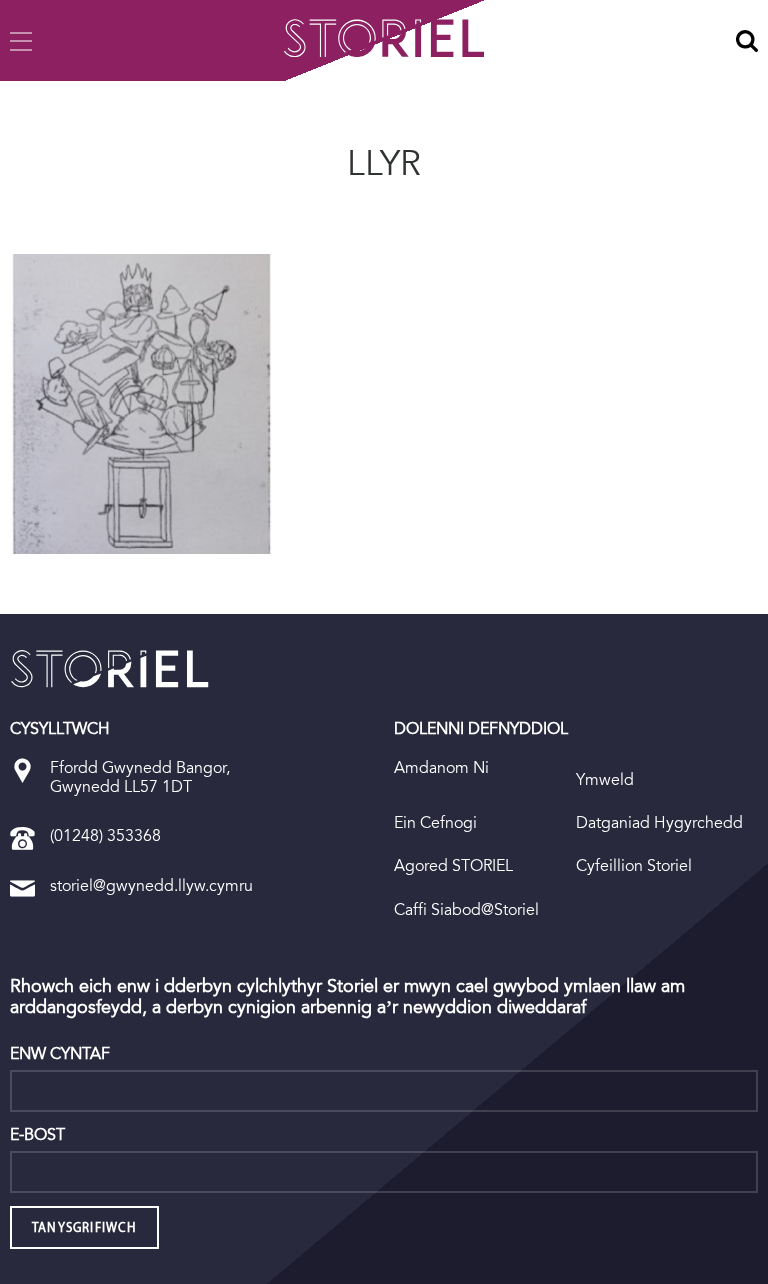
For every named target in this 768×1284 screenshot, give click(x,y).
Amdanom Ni (441, 767)
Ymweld (605, 779)
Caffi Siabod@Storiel (466, 909)
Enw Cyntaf (60, 1054)
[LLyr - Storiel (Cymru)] (110, 669)
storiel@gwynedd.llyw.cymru (151, 885)
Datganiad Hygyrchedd (659, 822)
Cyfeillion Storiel (634, 865)
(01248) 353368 (105, 835)
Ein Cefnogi (435, 822)
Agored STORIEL (453, 865)
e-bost (37, 1135)
